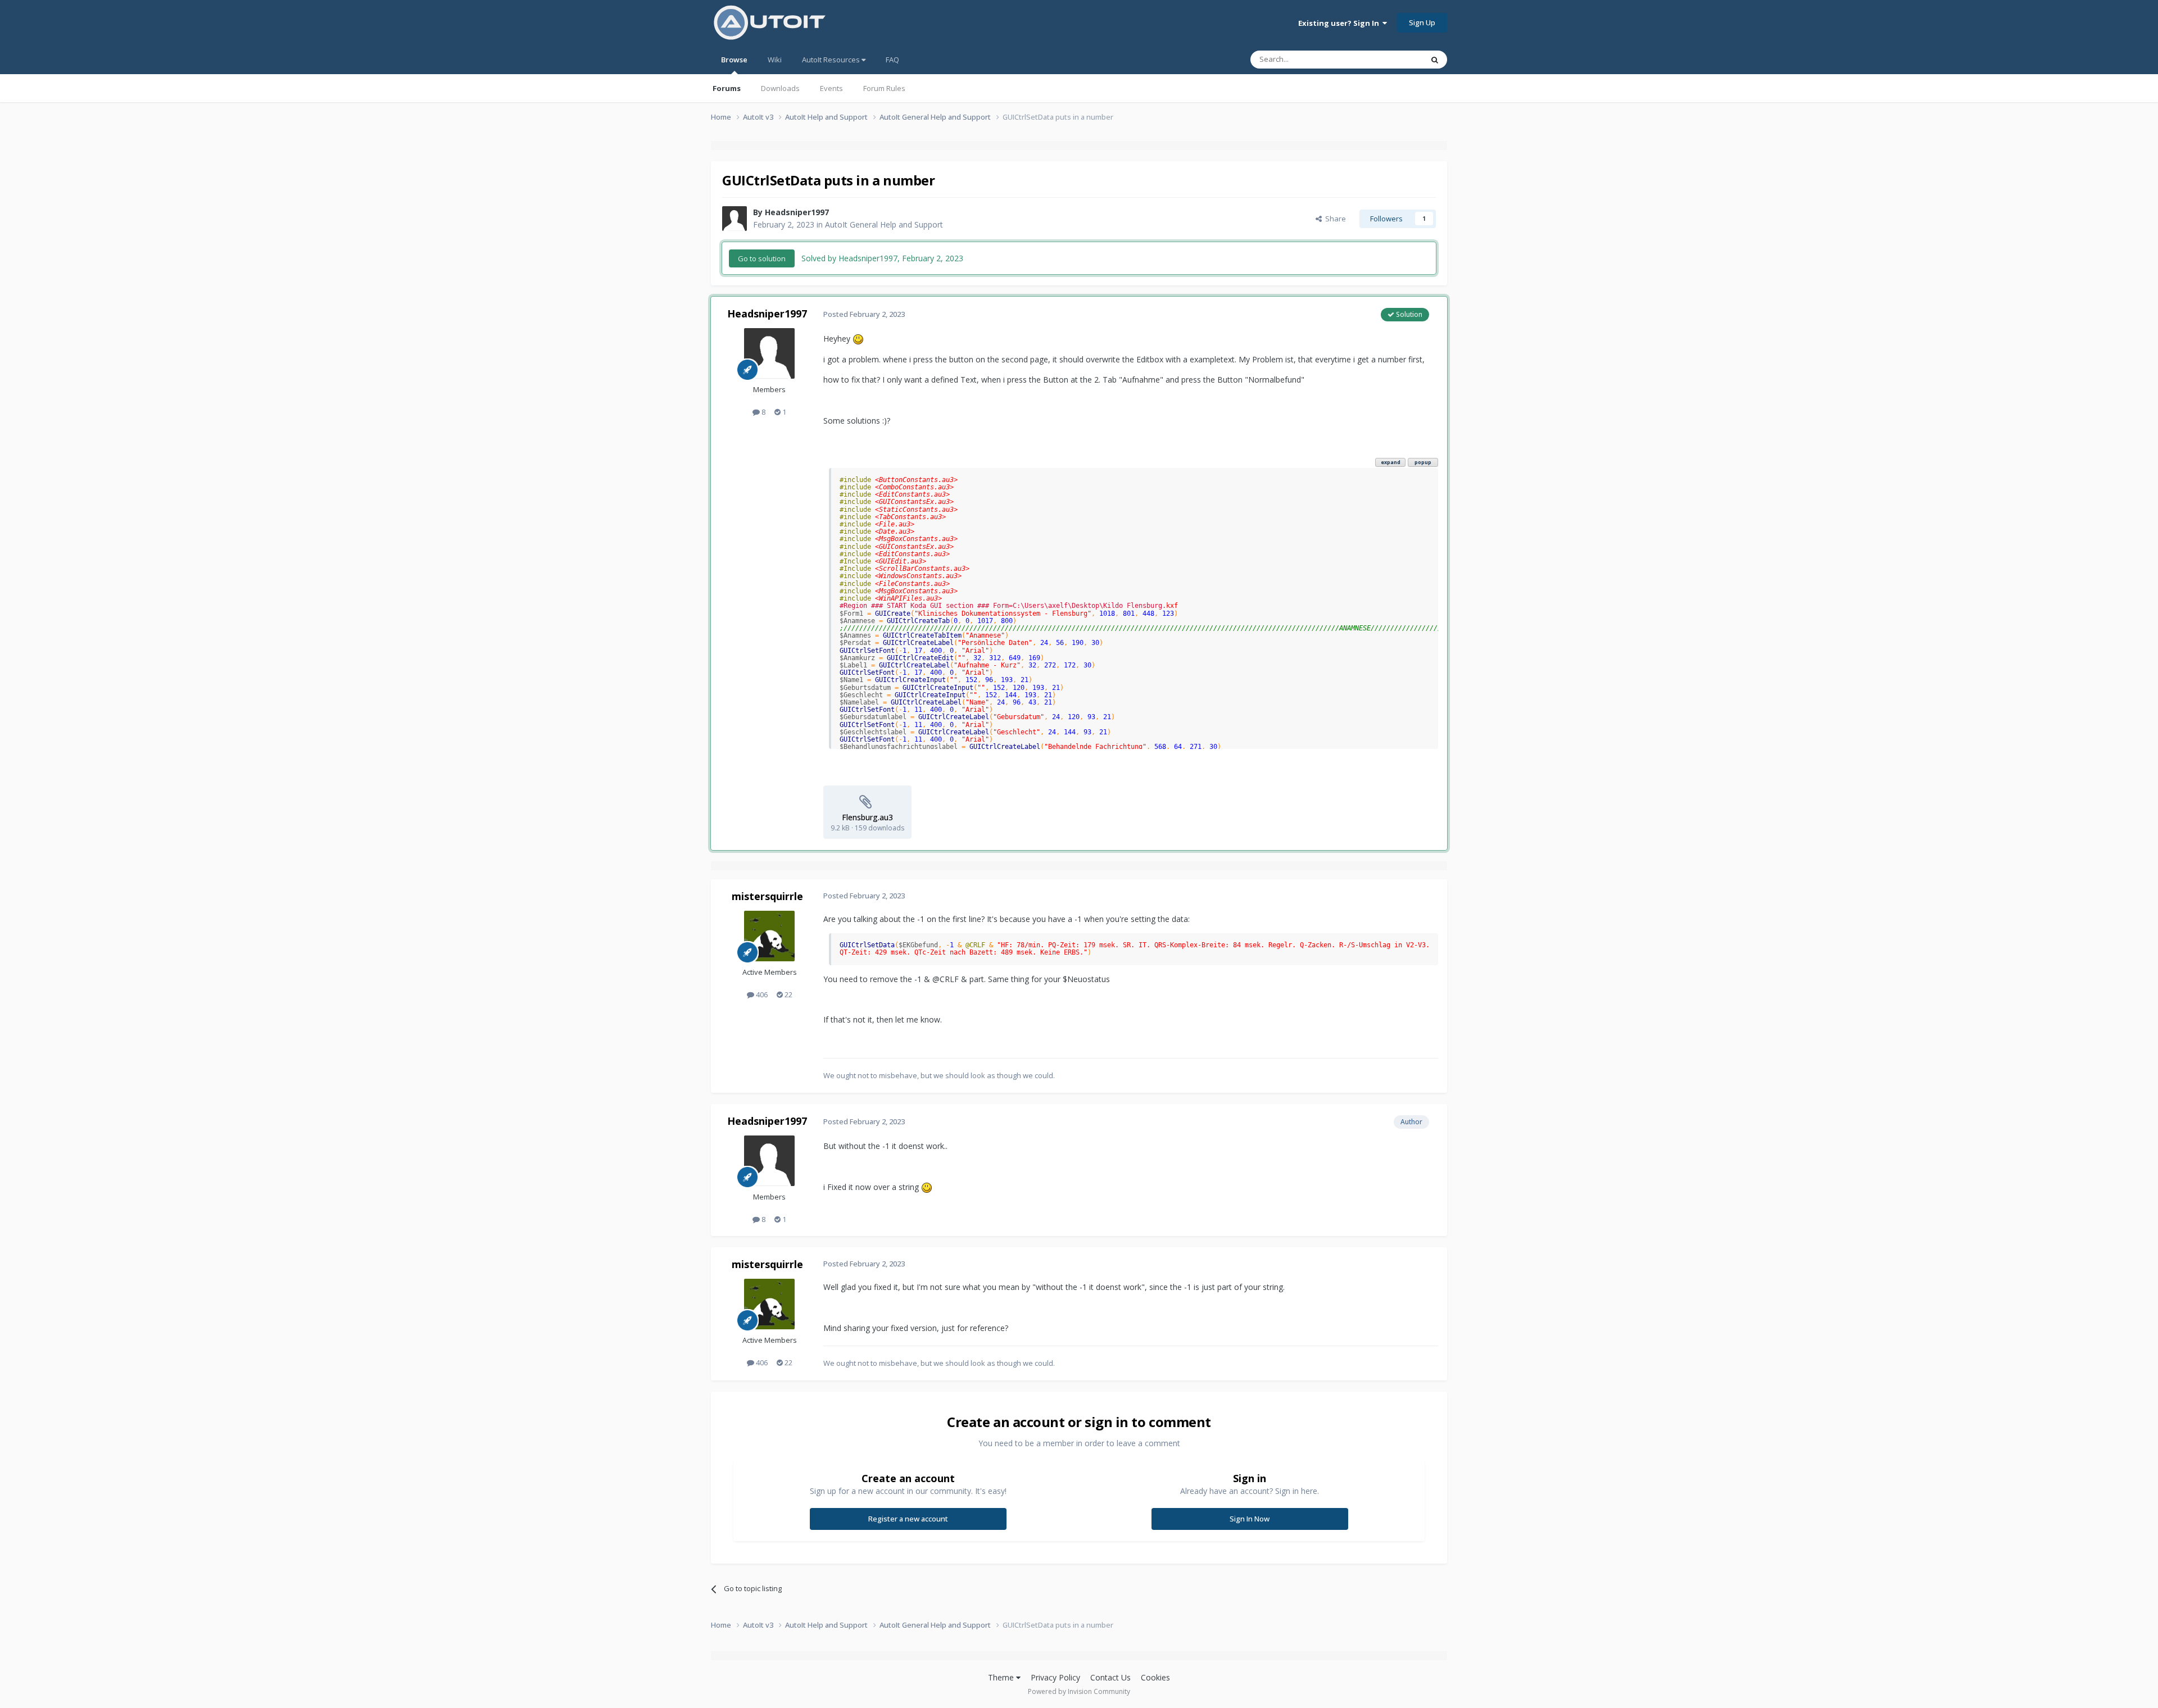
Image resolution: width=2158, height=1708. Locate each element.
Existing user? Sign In (1340, 23)
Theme (1002, 1677)
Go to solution (762, 258)
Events (831, 88)
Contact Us (1110, 1677)
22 (788, 994)
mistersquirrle (767, 896)
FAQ (892, 60)
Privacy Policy (1055, 1677)
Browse (734, 60)
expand (1391, 462)
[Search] (1435, 60)
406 (761, 994)
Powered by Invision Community (1079, 1691)
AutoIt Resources (832, 60)
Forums (727, 88)
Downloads (780, 88)
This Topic (1391, 59)
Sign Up (1422, 22)
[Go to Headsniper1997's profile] (735, 219)
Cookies (1155, 1677)
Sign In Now (1250, 1519)
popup (1423, 462)
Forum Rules (884, 88)
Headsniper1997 (797, 212)
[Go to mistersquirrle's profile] (769, 936)
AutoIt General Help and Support (884, 224)
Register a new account (908, 1519)
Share (1334, 219)
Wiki (775, 60)
